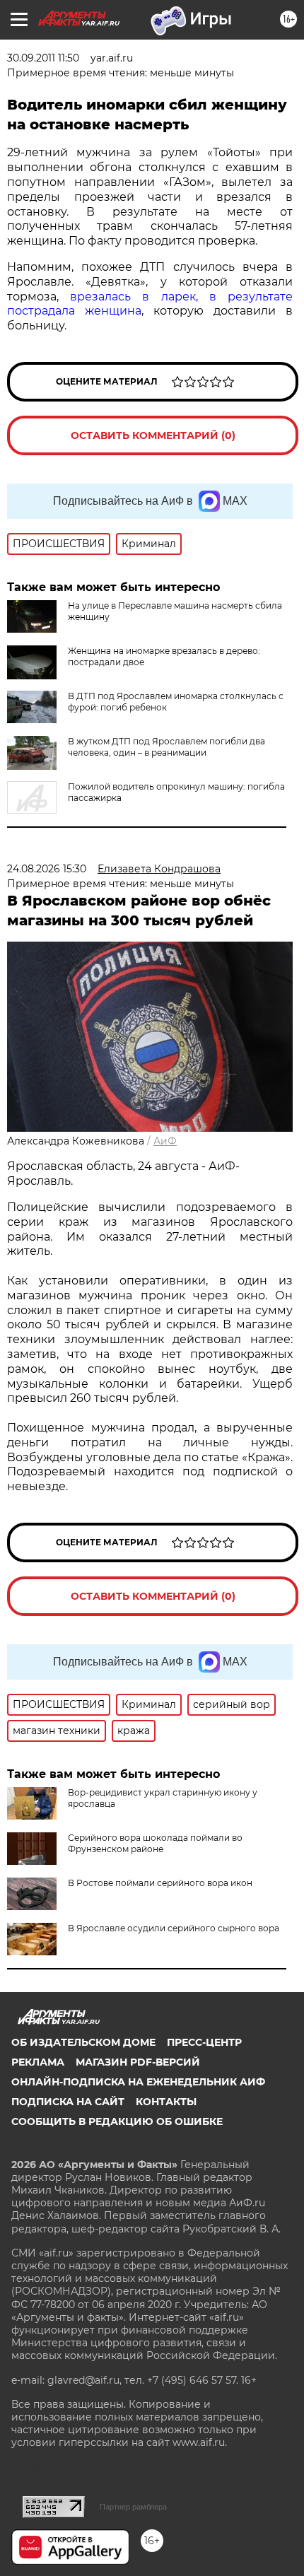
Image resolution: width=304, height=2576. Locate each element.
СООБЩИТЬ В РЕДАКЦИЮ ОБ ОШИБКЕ (117, 2121)
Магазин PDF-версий (138, 2062)
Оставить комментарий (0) (153, 435)
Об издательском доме (83, 2042)
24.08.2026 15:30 (47, 869)
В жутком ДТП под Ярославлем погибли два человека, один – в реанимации (166, 747)
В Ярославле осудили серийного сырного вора (174, 1928)
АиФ (165, 1141)
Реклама (38, 2062)
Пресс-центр (204, 2042)
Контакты (166, 2102)
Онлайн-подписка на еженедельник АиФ (138, 2082)
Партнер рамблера (133, 2507)
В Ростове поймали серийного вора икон (160, 1883)
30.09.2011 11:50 (43, 58)
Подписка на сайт (68, 2102)
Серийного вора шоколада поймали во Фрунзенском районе (155, 1843)
